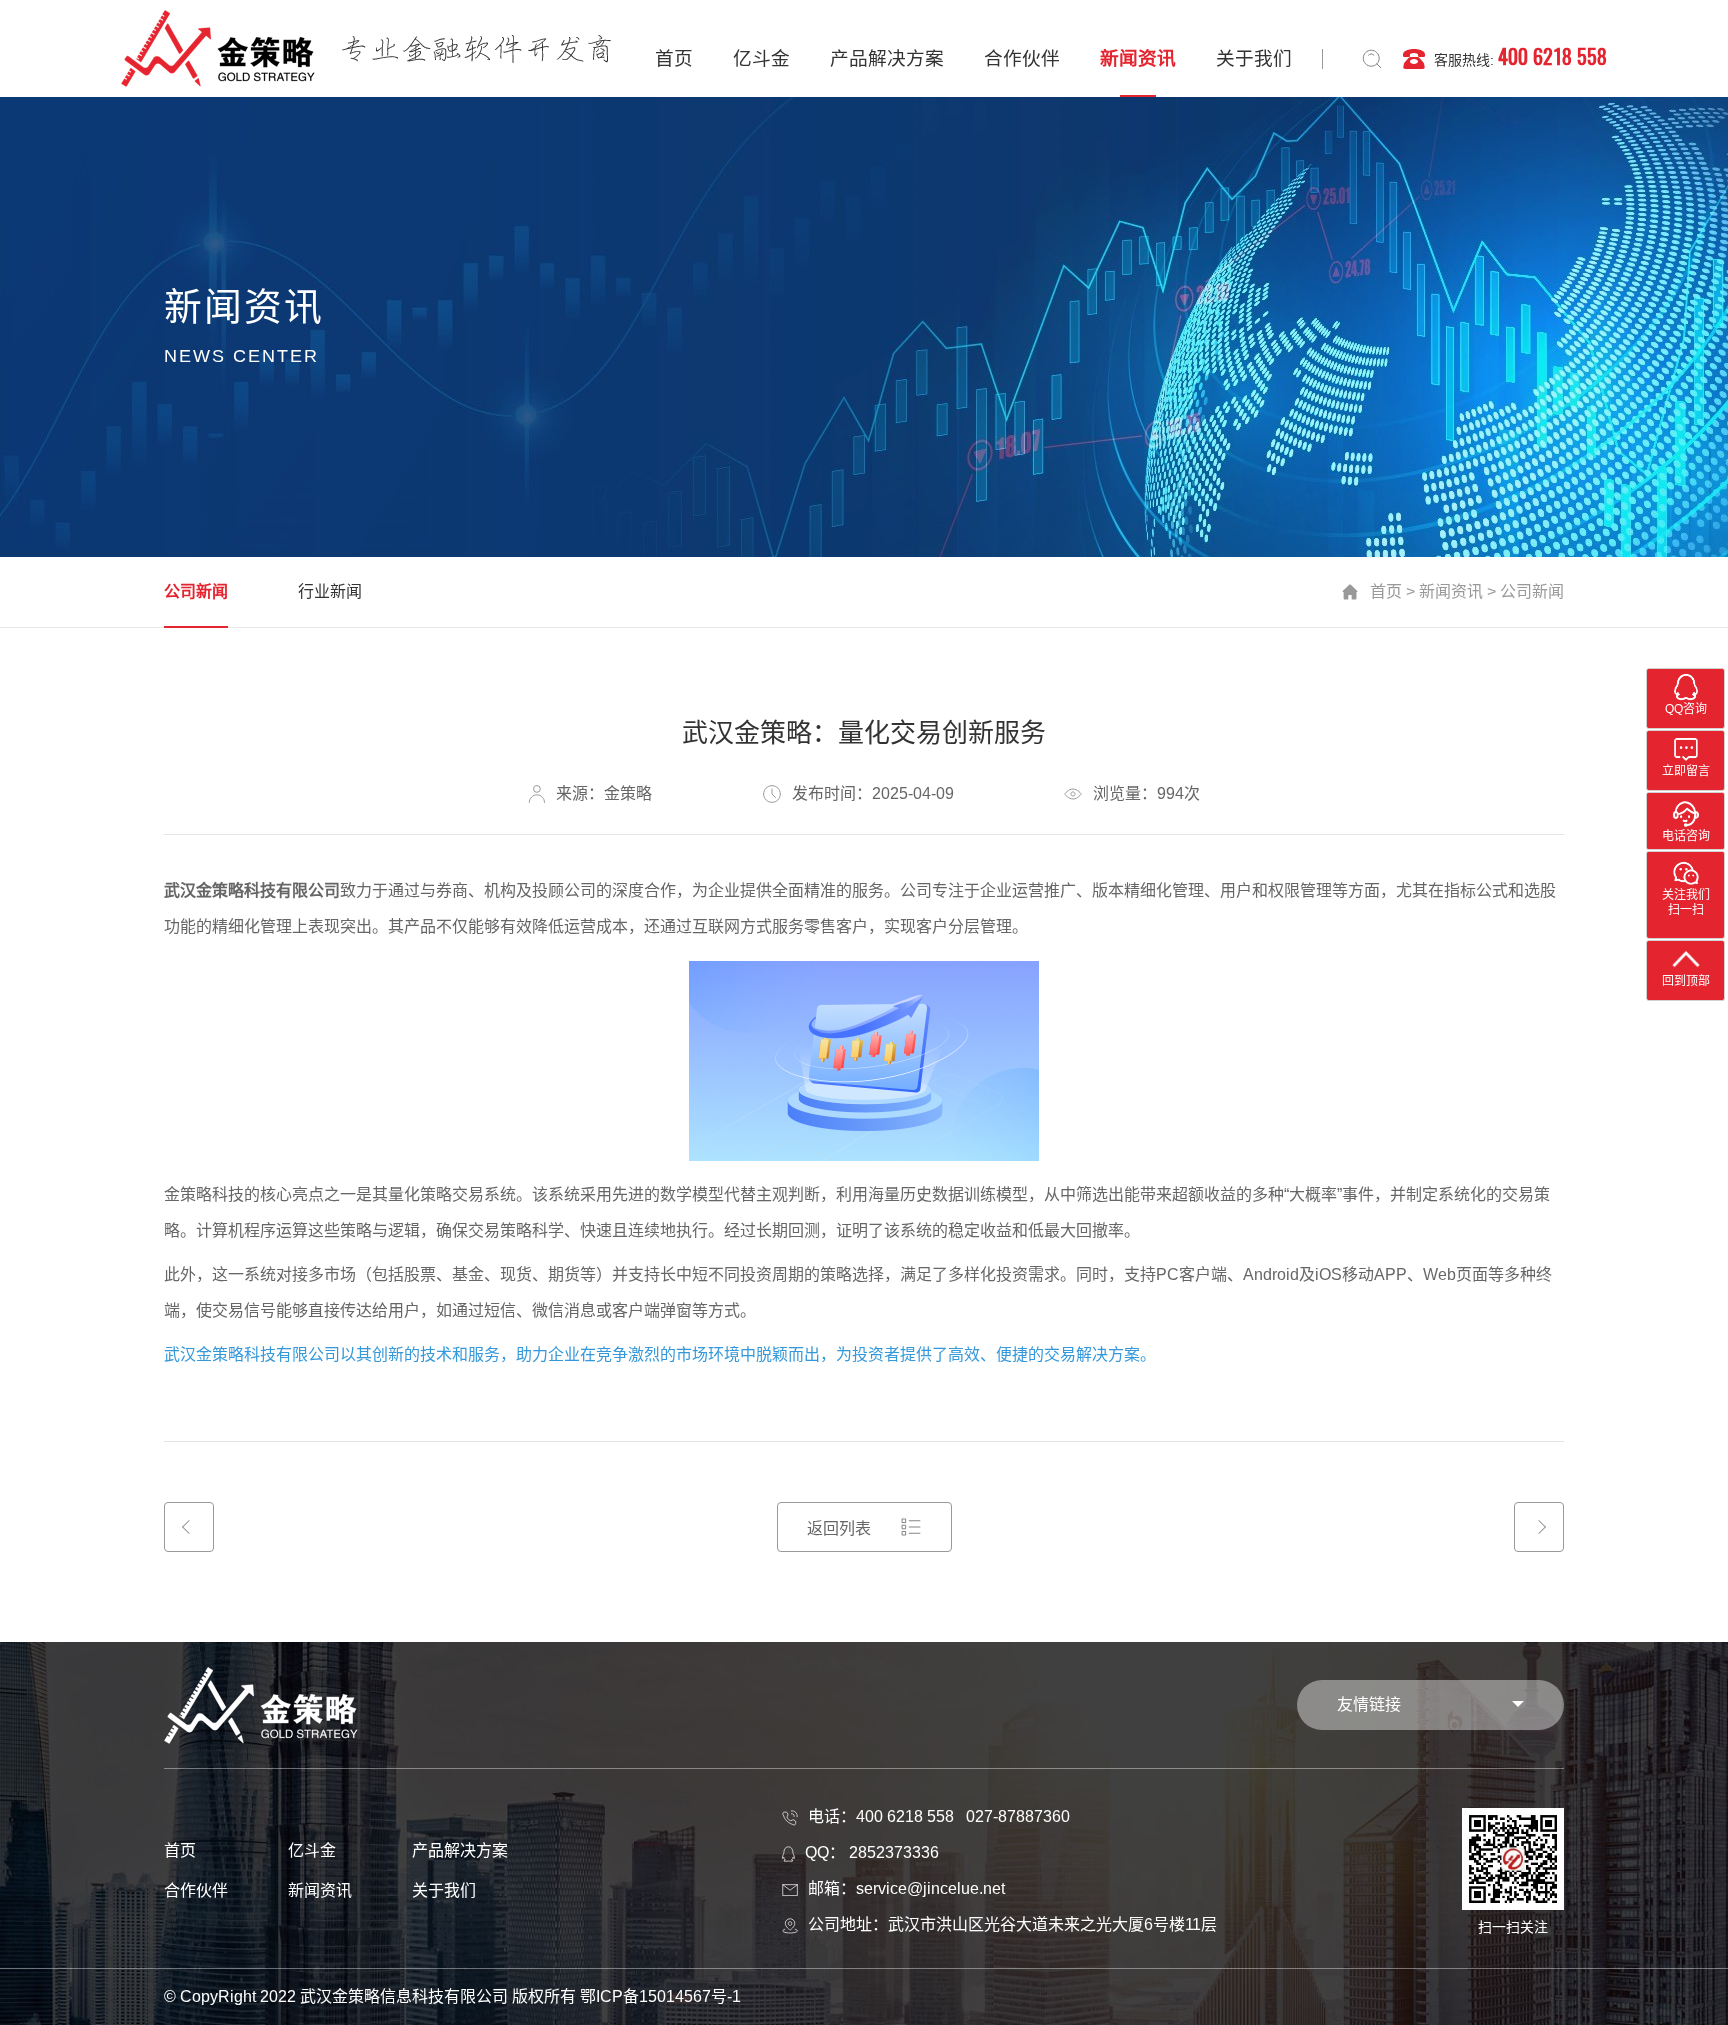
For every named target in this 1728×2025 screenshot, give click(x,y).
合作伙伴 (1022, 58)
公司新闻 (196, 591)
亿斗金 (761, 58)
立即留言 (1686, 771)
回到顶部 (1686, 981)
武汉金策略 (204, 890)
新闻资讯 (1138, 58)
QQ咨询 (1686, 709)
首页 (674, 58)
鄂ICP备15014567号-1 (660, 1996)
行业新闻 (330, 591)
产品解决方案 (887, 58)
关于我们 (1254, 58)
